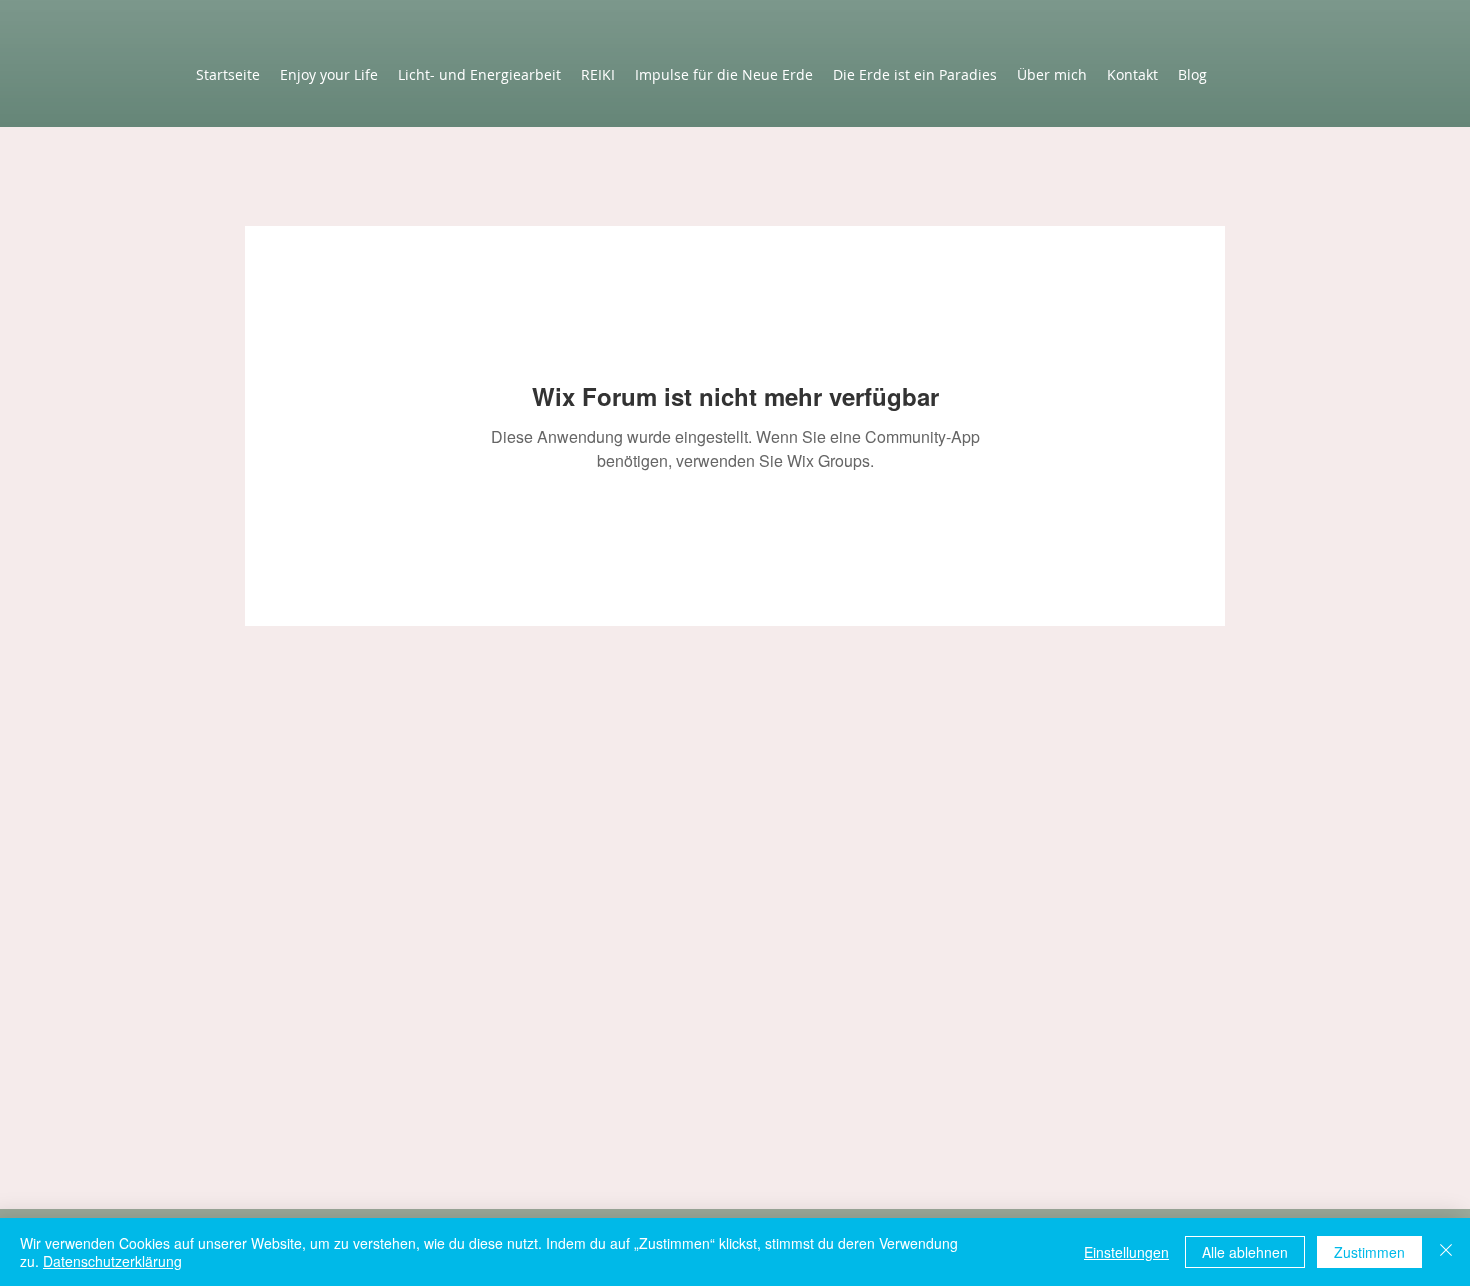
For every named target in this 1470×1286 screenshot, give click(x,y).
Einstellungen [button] (1126, 1252)
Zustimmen (1369, 1252)
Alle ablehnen (1245, 1252)
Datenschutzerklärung (112, 1261)
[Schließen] (1446, 1252)
